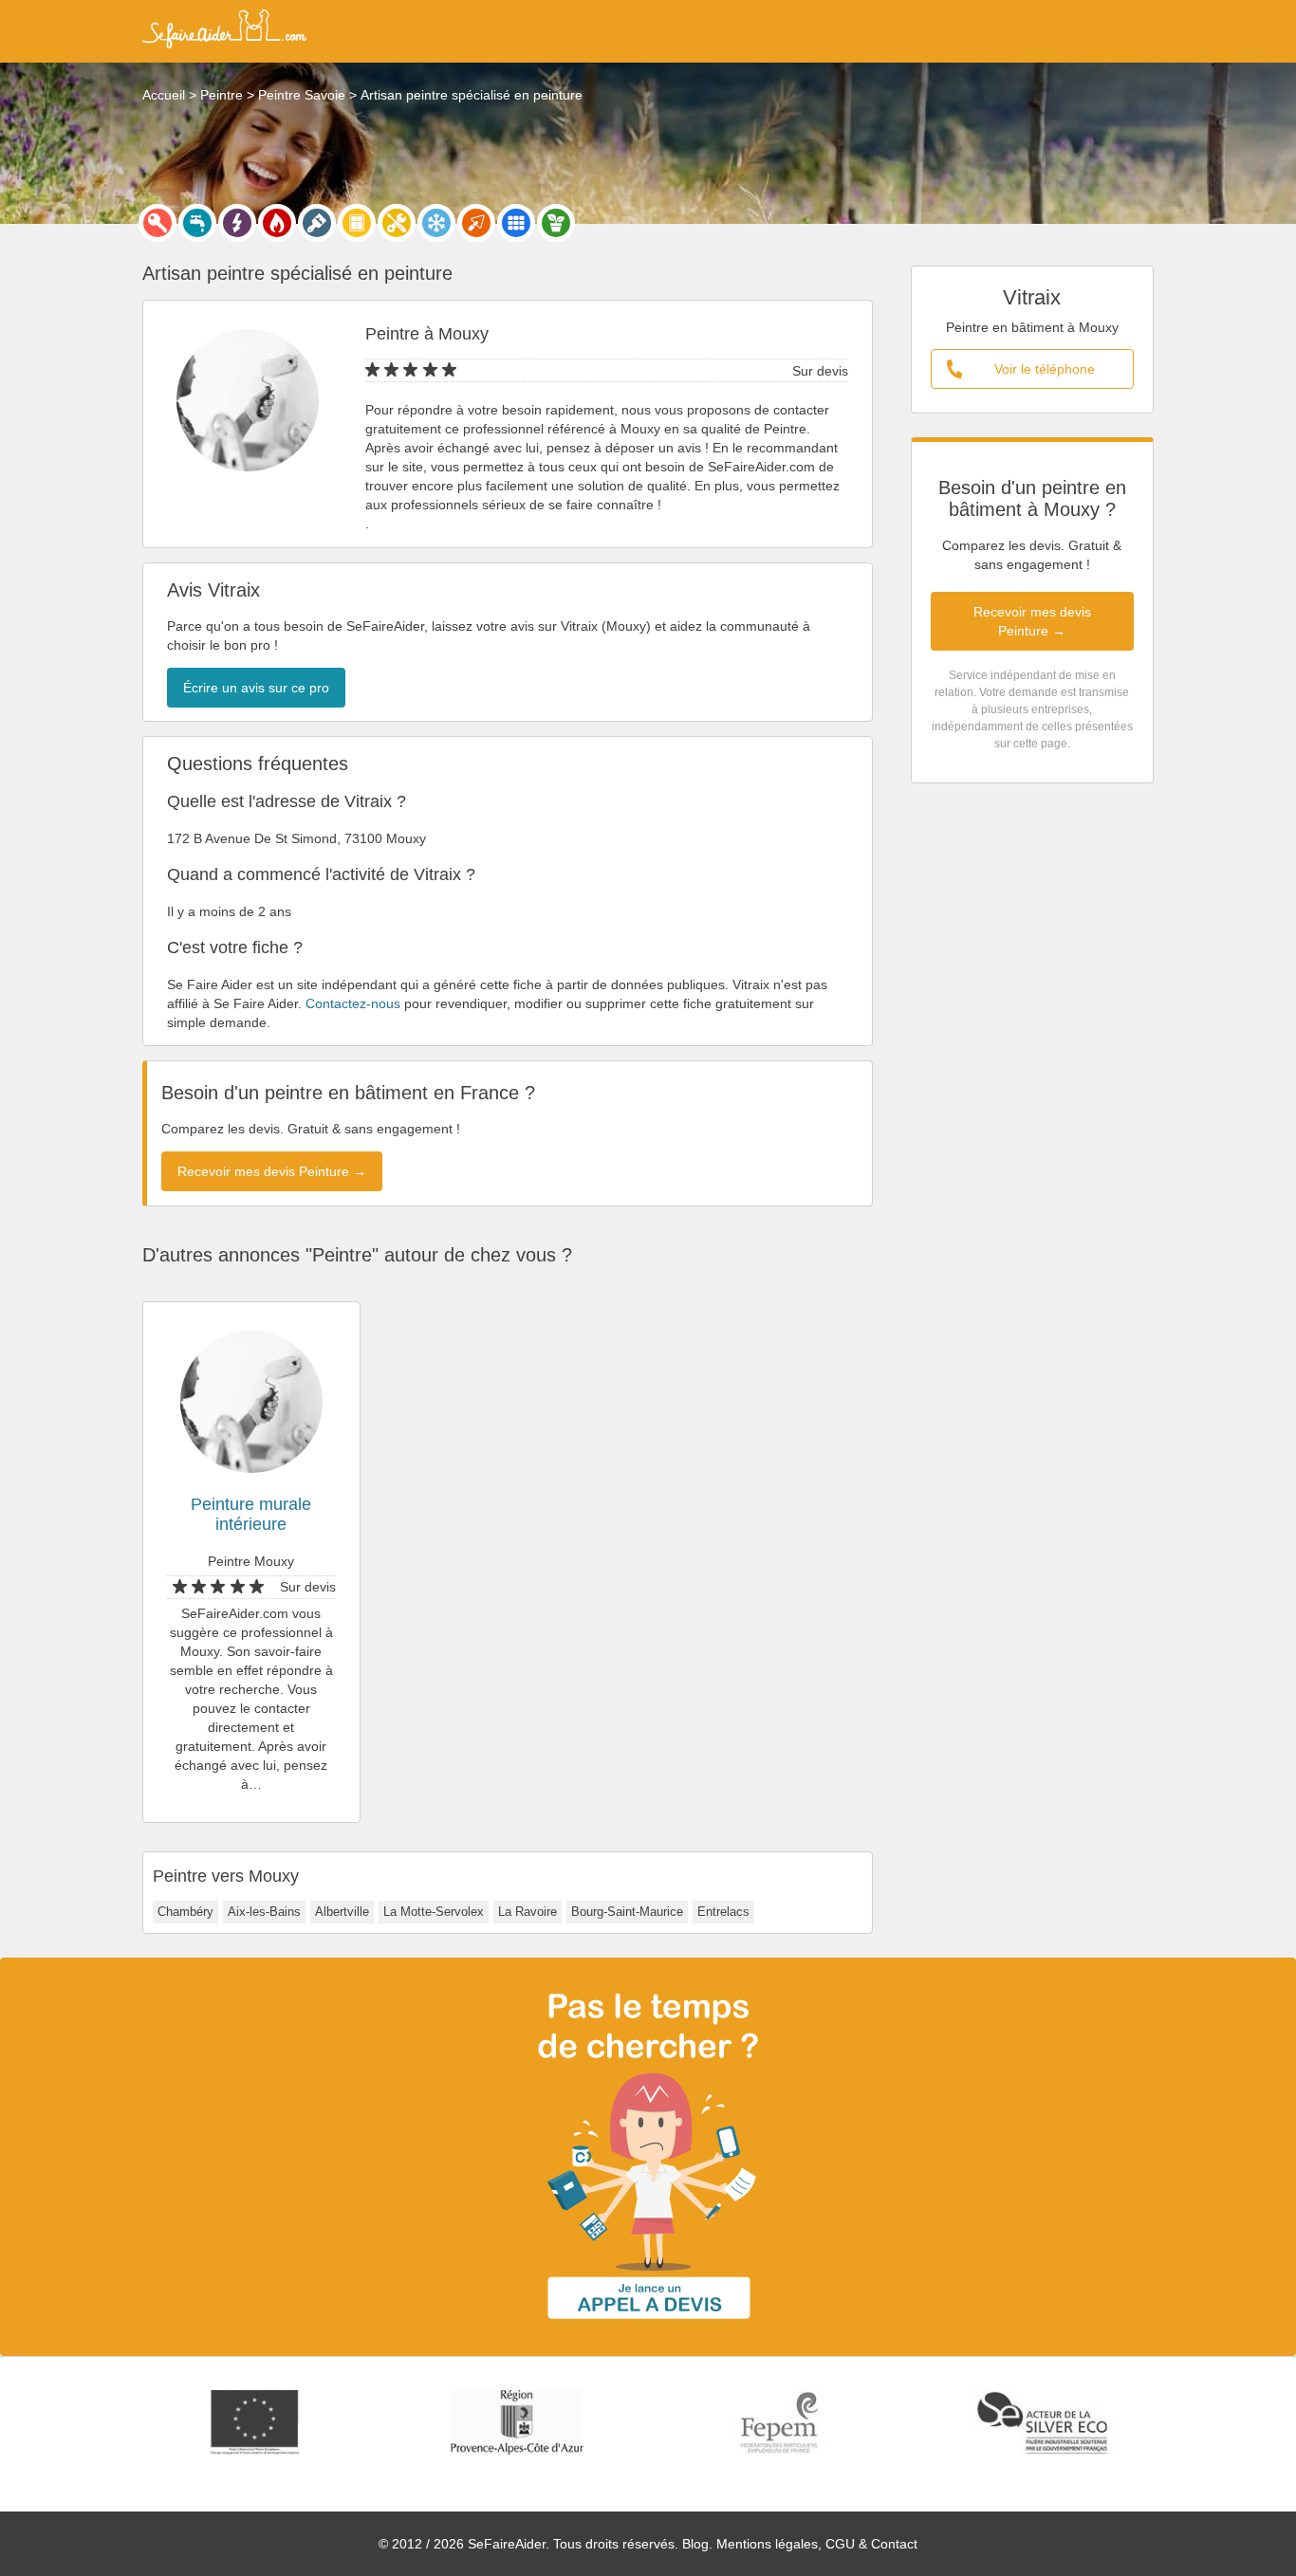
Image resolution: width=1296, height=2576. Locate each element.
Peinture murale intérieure (251, 1514)
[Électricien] (237, 223)
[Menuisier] (357, 223)
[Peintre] (317, 223)
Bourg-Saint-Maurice (627, 1912)
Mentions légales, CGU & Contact (817, 2544)
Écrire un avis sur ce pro (256, 688)
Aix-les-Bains (264, 1912)
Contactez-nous (353, 1003)
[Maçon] (476, 223)
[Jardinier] (556, 223)
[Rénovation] (397, 223)
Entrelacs (723, 1912)
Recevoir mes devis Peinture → (1032, 621)
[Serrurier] (157, 223)
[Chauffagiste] (277, 223)
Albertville (342, 1912)
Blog (695, 2544)
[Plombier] (197, 223)
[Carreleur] (516, 223)
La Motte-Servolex (434, 1912)
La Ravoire (528, 1912)
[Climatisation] (436, 223)
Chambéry (185, 1912)
